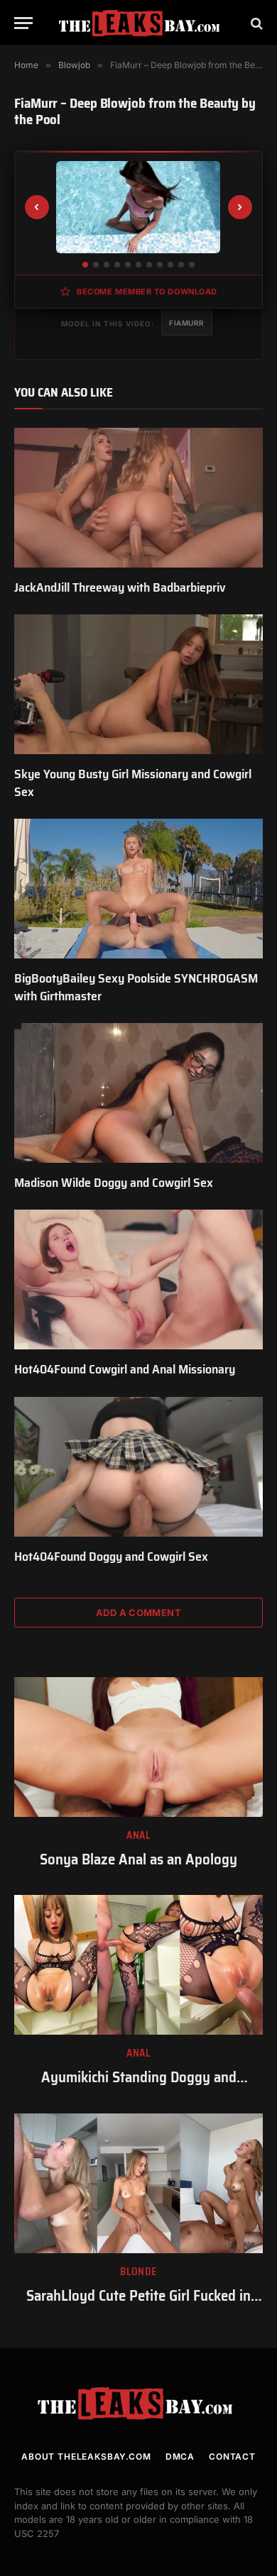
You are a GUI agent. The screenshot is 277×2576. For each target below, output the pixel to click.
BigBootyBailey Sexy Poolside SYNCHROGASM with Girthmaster (136, 987)
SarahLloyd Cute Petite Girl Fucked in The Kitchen (138, 2306)
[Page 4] (117, 265)
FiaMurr (187, 323)
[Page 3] (107, 265)
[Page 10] (181, 265)
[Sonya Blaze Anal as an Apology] (138, 1747)
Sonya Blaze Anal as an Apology (138, 1859)
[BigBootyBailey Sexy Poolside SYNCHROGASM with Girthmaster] (138, 889)
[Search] (255, 23)
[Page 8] (160, 265)
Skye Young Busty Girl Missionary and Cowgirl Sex (133, 783)
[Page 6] (138, 265)
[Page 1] (85, 265)
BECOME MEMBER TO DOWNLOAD (147, 292)
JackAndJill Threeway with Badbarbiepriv (120, 587)
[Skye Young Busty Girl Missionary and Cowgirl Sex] (138, 684)
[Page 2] (96, 265)
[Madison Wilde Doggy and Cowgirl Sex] (138, 1093)
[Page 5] (128, 265)
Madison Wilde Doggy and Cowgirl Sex (114, 1183)
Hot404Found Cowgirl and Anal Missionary (125, 1369)
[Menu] (23, 23)
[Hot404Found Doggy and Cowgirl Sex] (138, 1467)
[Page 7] (149, 265)
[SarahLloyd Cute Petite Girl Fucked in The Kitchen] (138, 2183)
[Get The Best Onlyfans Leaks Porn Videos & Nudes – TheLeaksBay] (142, 23)
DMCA (180, 2456)
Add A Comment (138, 1613)
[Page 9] (170, 265)
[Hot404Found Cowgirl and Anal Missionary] (138, 1279)
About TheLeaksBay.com (86, 2456)
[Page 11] (192, 265)
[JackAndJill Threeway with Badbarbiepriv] (138, 498)
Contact (232, 2456)
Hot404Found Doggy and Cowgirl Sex (111, 1557)
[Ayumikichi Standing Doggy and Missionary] (138, 1965)
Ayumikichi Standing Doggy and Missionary (139, 2087)
